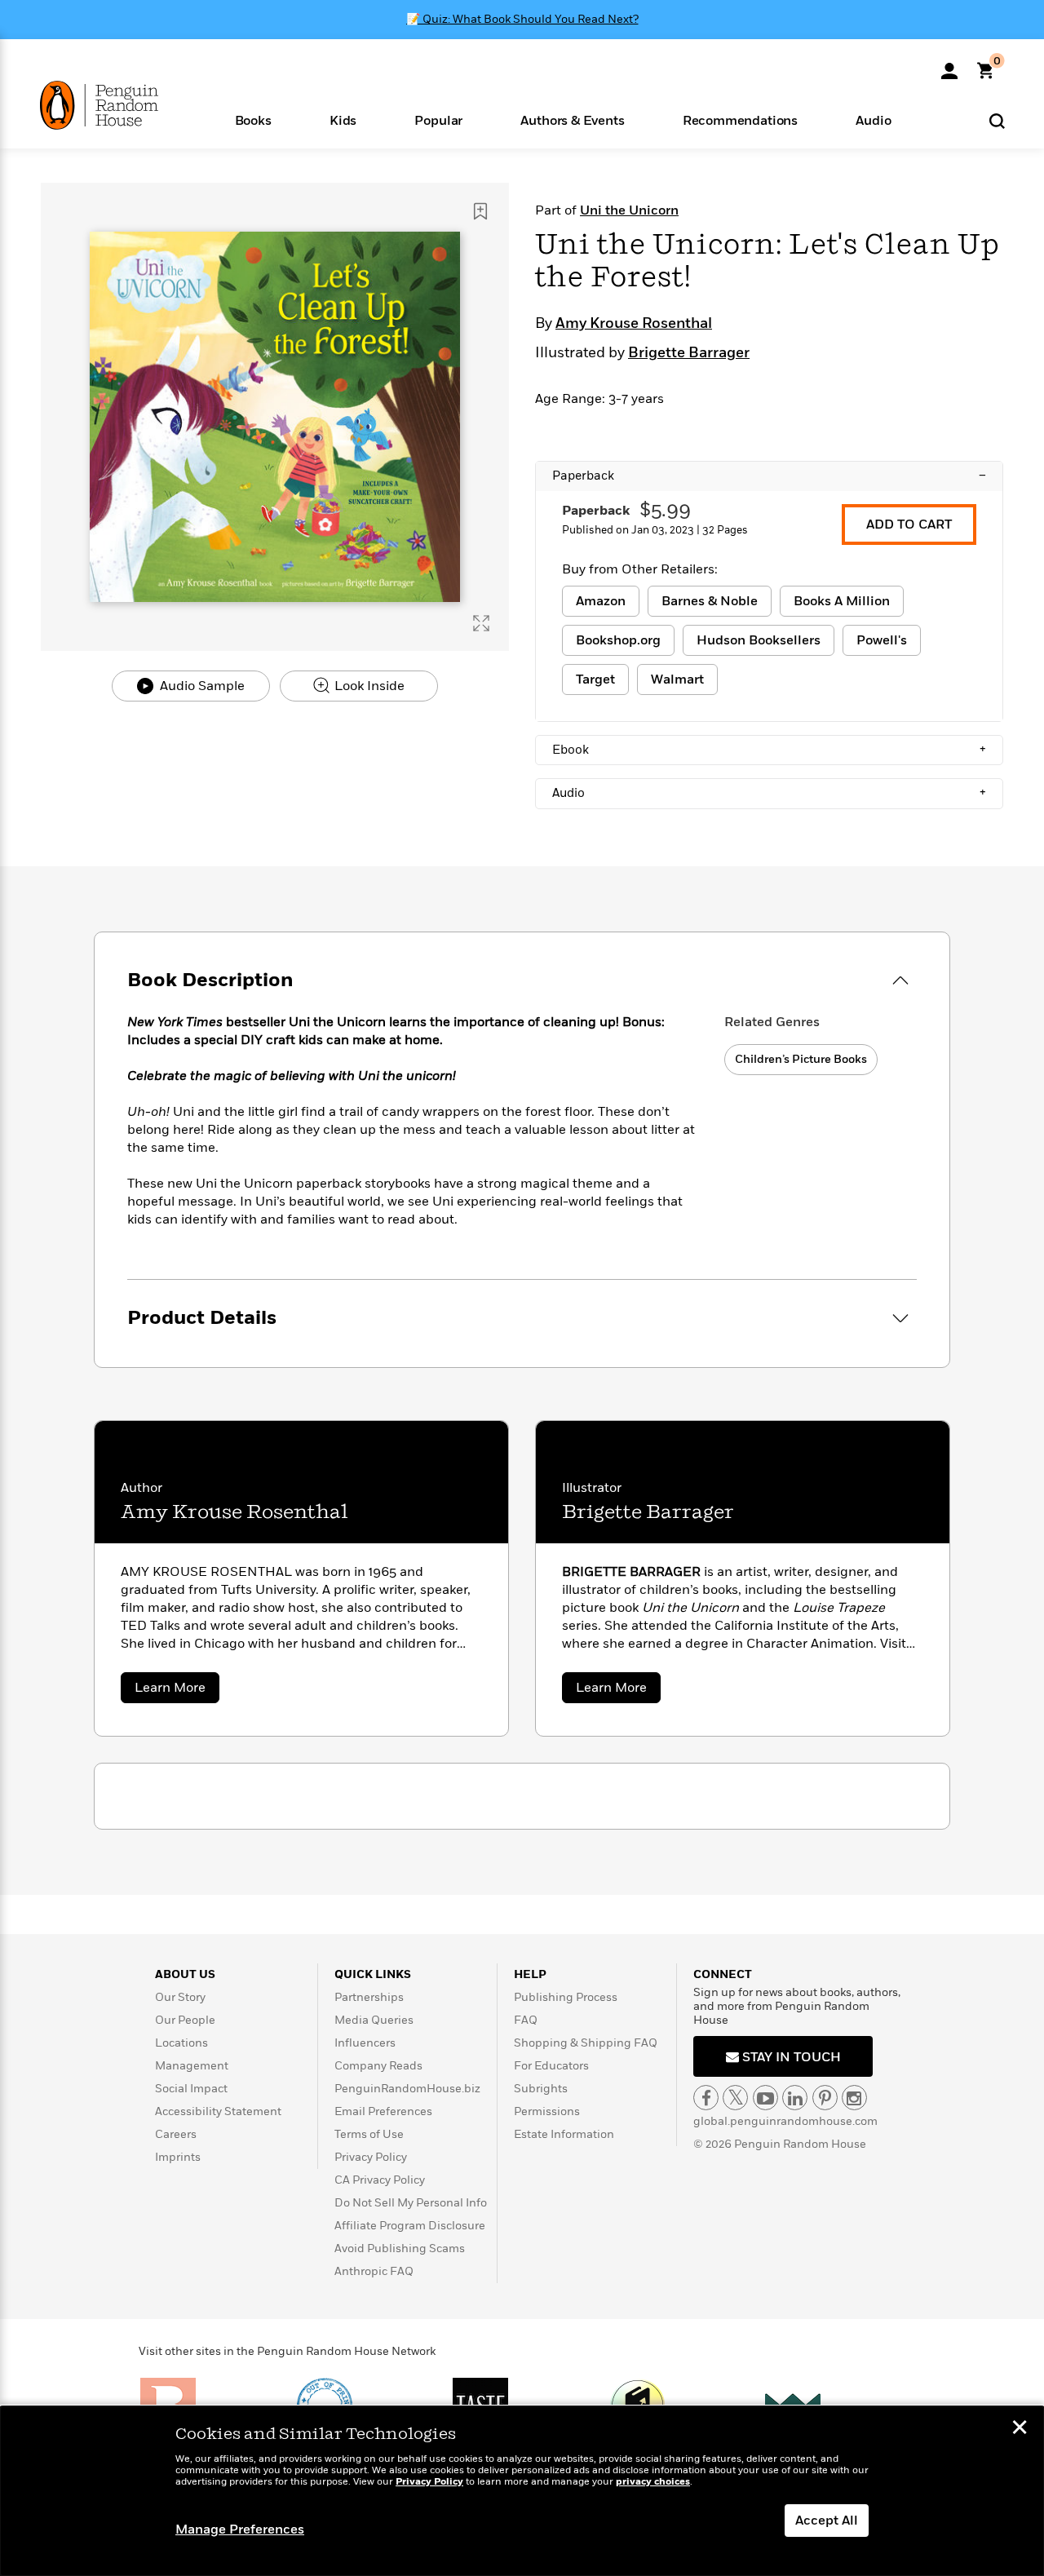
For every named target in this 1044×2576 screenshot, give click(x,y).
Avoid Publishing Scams (400, 2248)
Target (595, 679)
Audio (769, 793)
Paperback (769, 476)
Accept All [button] (827, 2521)
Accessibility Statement (218, 2111)
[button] (253, 120)
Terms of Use (369, 2134)
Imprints (178, 2157)
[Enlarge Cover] (481, 623)
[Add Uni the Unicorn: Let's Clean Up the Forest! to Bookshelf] (480, 211)
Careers (176, 2134)
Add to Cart (909, 524)
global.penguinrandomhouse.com (785, 2121)
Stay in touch (790, 2057)
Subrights (541, 2089)
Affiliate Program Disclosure (410, 2226)
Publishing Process (566, 1997)
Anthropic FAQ (374, 2271)
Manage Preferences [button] (240, 2530)
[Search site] (997, 120)
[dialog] (522, 2491)
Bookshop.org (618, 640)
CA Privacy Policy (380, 2180)
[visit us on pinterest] (825, 2098)
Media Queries (374, 2020)
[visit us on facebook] (706, 2098)
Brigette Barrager (689, 353)
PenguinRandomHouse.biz (407, 2089)
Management (192, 2066)
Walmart (677, 679)
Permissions (547, 2111)
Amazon (601, 601)
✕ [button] (1020, 2429)
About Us (185, 1974)
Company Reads (378, 2066)
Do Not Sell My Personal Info (411, 2203)
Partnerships (369, 1997)
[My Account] (949, 65)
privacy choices (653, 2482)
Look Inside (368, 686)
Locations (181, 2043)
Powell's (882, 640)
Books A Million (842, 601)
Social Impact (191, 2089)
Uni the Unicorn (629, 210)
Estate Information (564, 2134)
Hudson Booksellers (759, 640)
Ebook (769, 750)
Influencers (365, 2043)
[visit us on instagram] (854, 2098)
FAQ (526, 2020)
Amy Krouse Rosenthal (634, 324)
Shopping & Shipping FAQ (586, 2043)
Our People (185, 2020)
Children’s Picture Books (801, 1059)
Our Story (180, 1997)
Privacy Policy (371, 2157)
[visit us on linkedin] (795, 2098)
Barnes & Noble (710, 601)
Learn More (177, 1691)
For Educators (551, 2066)
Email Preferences (383, 2111)
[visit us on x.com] (735, 2098)
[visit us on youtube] (765, 2098)
